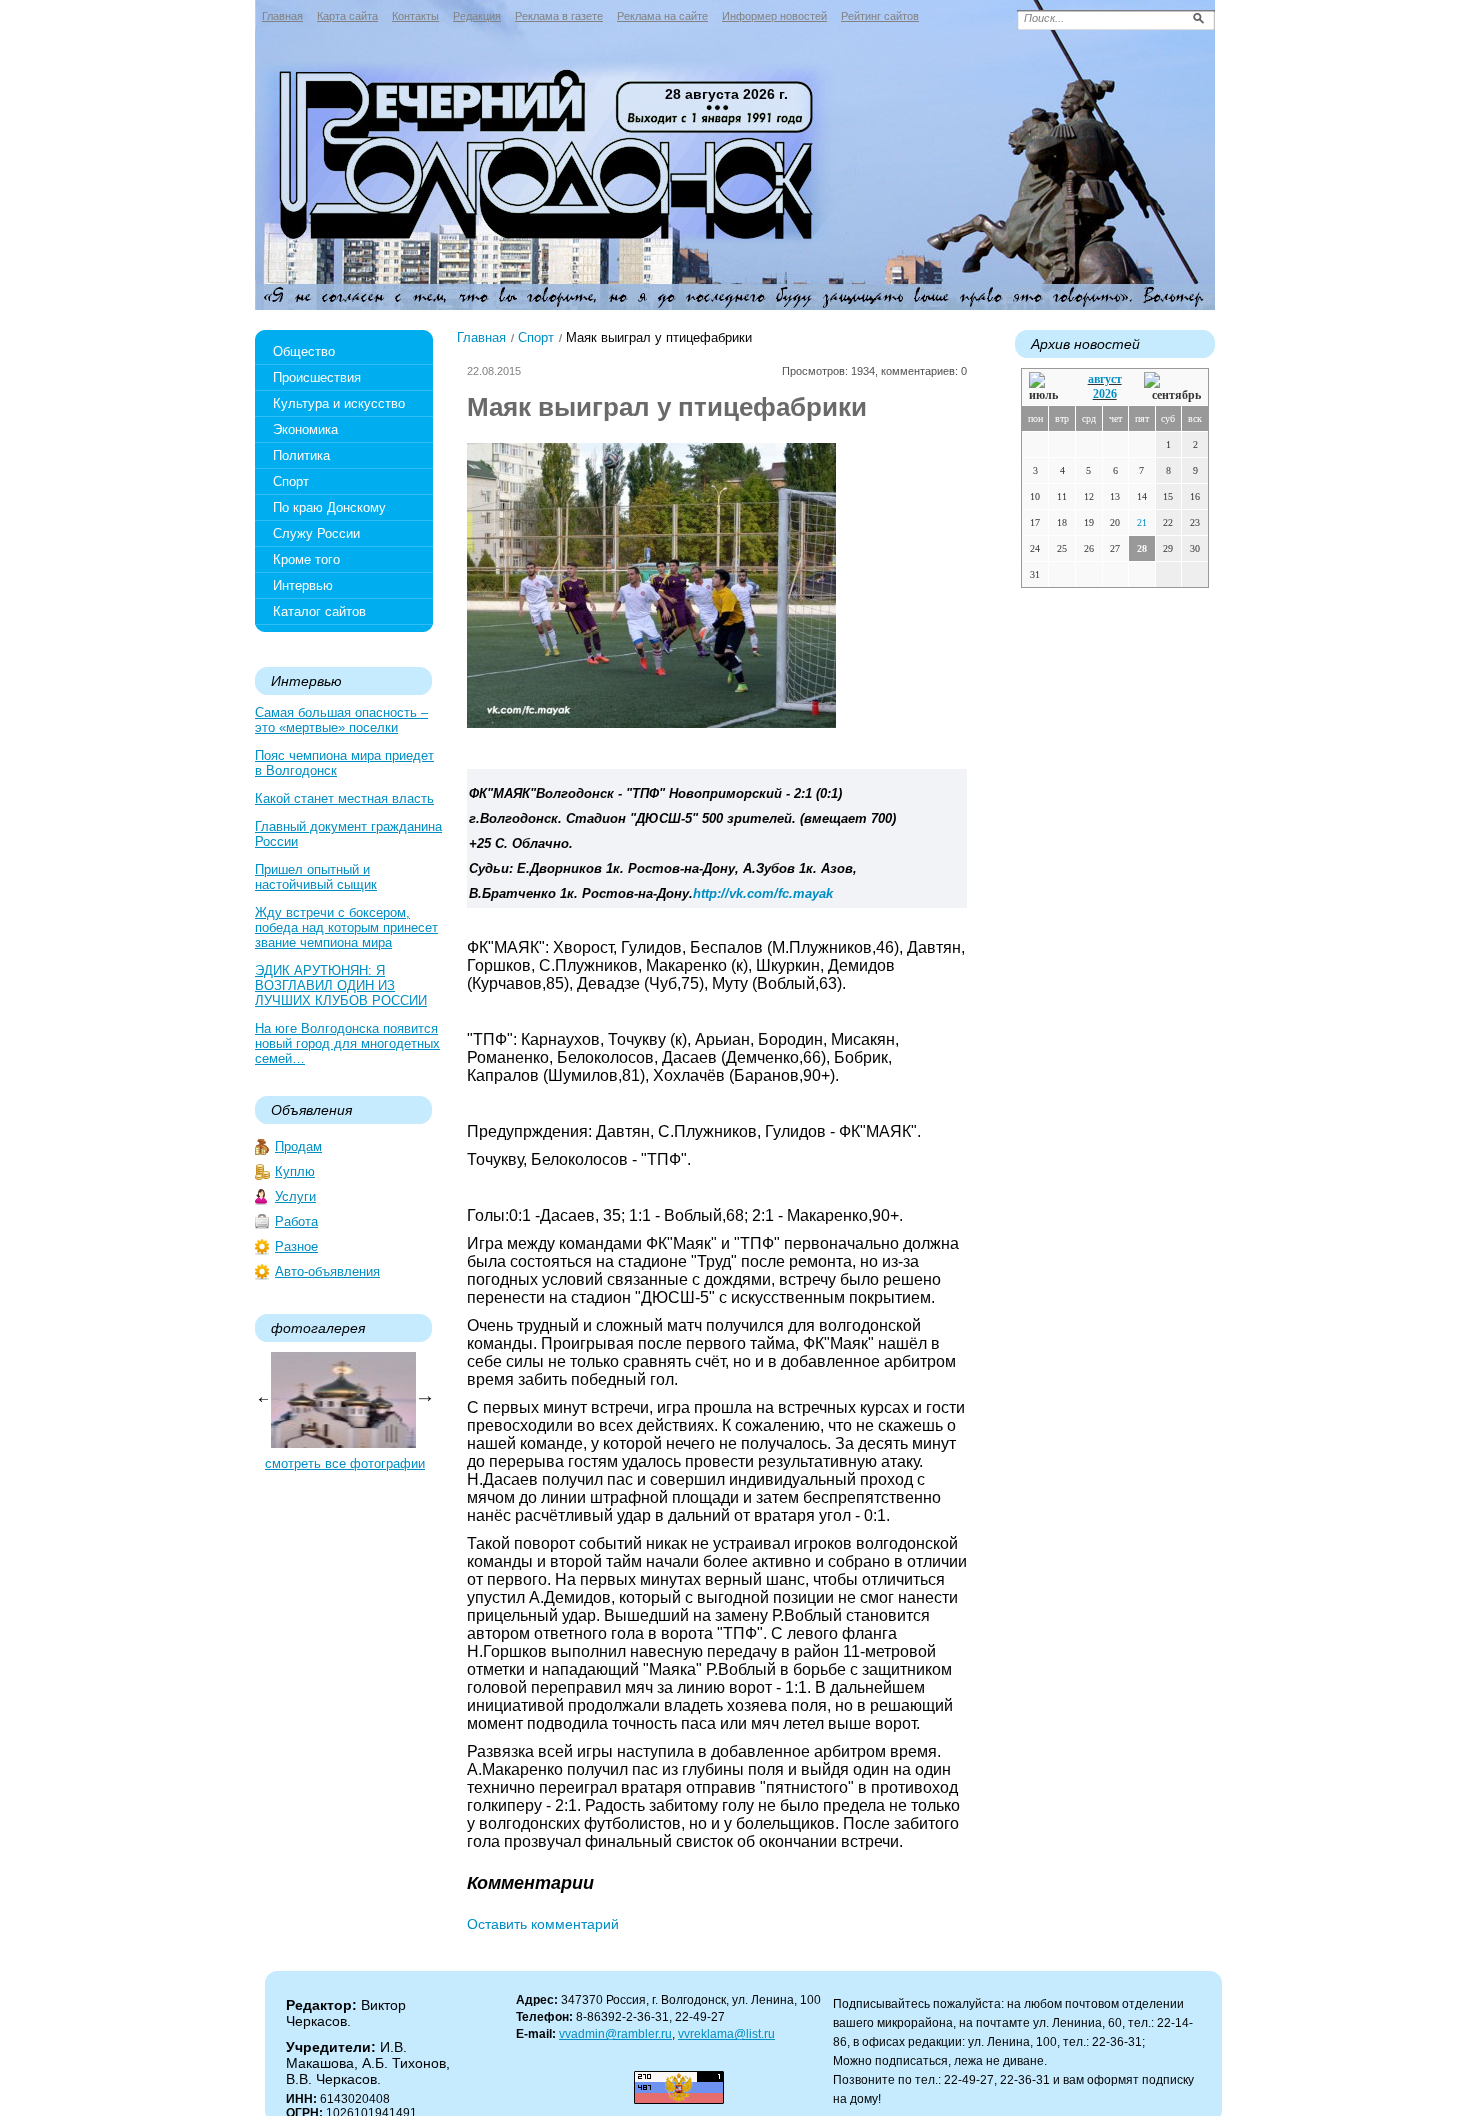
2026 (1105, 394)
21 (1142, 522)
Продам (298, 1146)
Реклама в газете (559, 16)
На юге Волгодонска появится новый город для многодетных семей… (347, 1043)
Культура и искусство (339, 403)
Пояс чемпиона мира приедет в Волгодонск (344, 763)
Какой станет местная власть (344, 798)
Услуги (295, 1196)
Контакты (415, 16)
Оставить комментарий (543, 1924)
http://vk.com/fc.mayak (763, 893)
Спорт (291, 481)
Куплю (295, 1171)
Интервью (303, 585)
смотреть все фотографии (345, 1463)
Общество (304, 351)
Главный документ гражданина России (348, 834)
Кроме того (306, 559)
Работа (296, 1221)
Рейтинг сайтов (880, 16)
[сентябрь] (1172, 387)
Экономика (305, 429)
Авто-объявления (327, 1271)
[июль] (1047, 387)
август (1105, 379)
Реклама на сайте (662, 16)
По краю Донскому (329, 507)
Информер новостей (774, 16)
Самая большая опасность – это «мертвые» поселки (341, 720)
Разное (296, 1246)
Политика (301, 455)
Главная (282, 16)
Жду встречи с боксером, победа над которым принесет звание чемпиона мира (346, 927)
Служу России (316, 533)
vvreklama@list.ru (726, 2034)
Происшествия (317, 377)
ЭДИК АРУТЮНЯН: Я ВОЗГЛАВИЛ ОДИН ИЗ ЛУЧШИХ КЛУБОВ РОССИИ (341, 985)
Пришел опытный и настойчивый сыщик (316, 877)
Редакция (477, 16)
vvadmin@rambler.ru (615, 2034)
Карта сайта (347, 16)
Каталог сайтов (319, 611)
